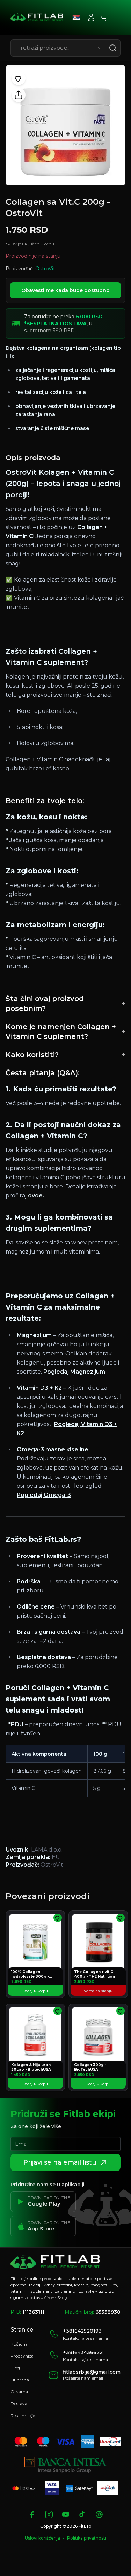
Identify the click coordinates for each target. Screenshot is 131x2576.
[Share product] (19, 95)
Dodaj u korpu (35, 1991)
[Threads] (99, 2514)
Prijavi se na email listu (60, 2162)
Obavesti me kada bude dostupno (65, 290)
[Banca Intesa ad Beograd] (65, 2465)
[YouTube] (66, 2514)
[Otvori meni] (116, 18)
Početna (19, 2344)
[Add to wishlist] (19, 78)
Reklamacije (23, 2415)
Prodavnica (22, 2356)
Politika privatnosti (87, 2538)
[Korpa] (104, 18)
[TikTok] (82, 2514)
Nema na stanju (98, 1991)
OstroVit (45, 269)
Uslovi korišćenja (42, 2538)
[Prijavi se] (91, 18)
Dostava (19, 2404)
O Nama (19, 2392)
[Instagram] (49, 2514)
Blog (15, 2368)
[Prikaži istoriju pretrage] (100, 48)
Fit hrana (20, 2380)
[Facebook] (32, 2514)
